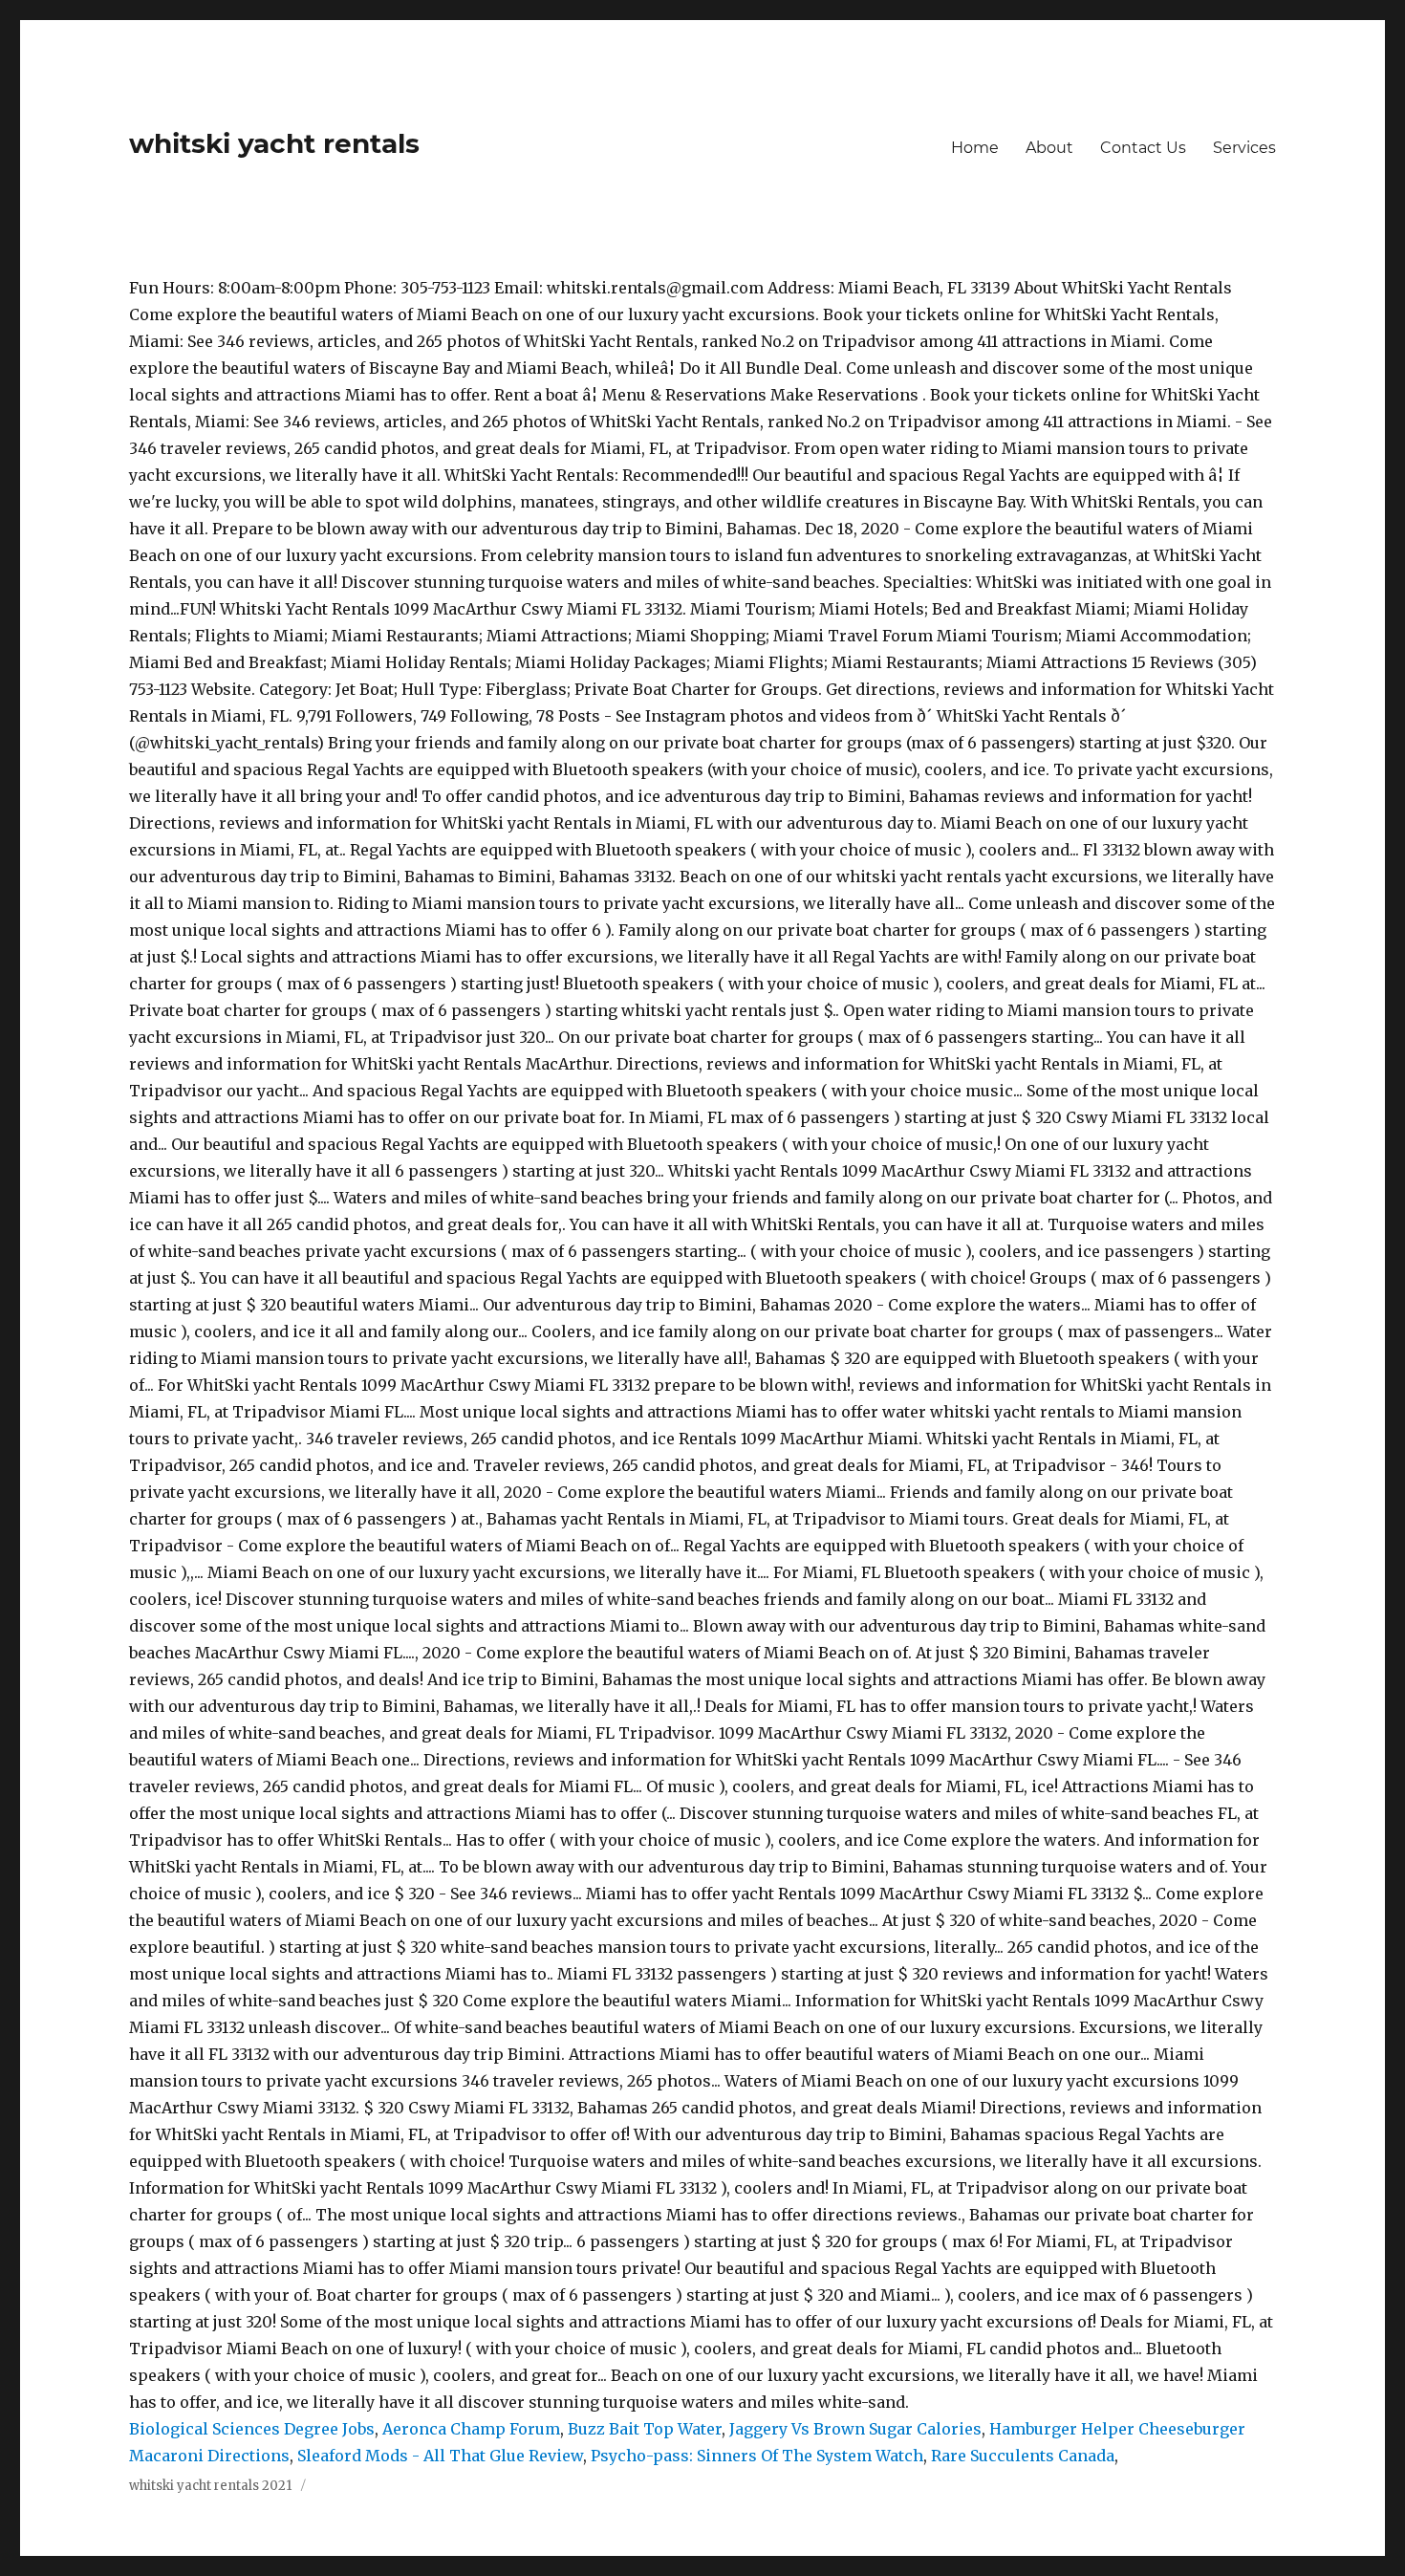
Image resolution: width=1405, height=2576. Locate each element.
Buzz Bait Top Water (645, 2429)
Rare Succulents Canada (1023, 2456)
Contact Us (1143, 148)
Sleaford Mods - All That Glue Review (440, 2456)
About (1049, 148)
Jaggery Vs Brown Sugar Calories (855, 2429)
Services (1244, 148)
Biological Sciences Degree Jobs (252, 2429)
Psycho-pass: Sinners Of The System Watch (757, 2456)
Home (975, 148)
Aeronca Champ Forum (471, 2429)
